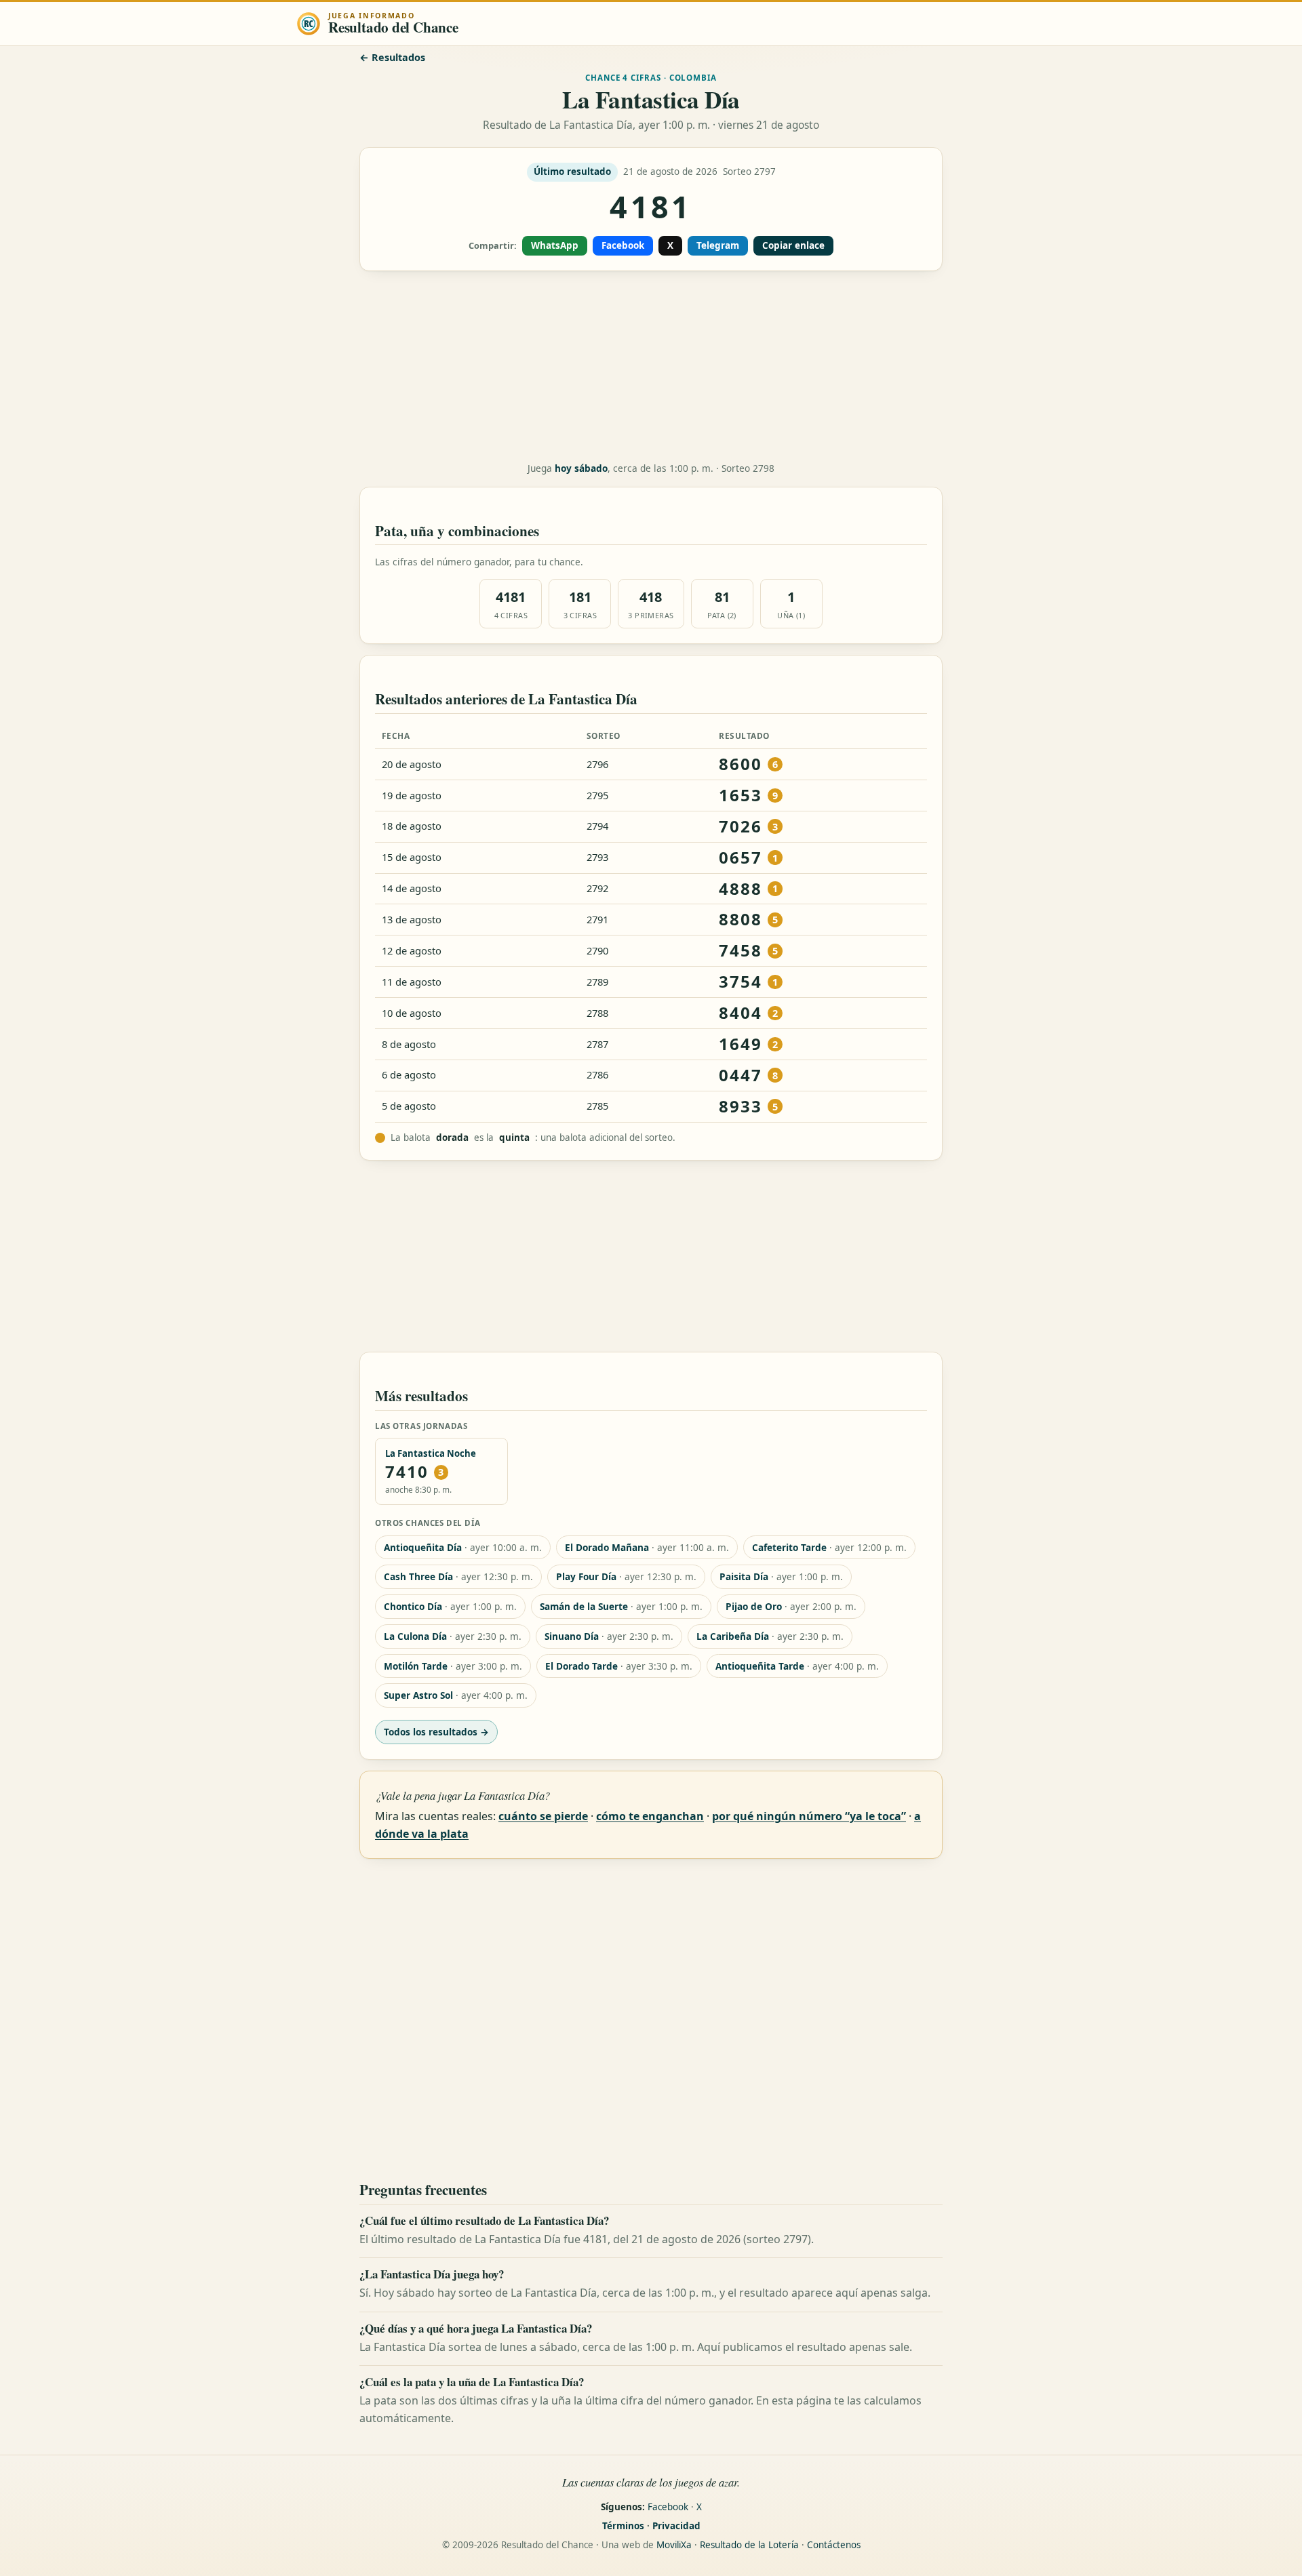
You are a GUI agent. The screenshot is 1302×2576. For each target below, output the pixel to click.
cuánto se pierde (543, 1816)
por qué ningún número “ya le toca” (809, 1816)
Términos (623, 2526)
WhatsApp (555, 245)
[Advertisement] (651, 367)
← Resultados (392, 57)
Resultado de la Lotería (749, 2545)
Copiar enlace (793, 245)
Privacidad (676, 2526)
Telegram (718, 245)
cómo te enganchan (650, 1816)
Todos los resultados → (436, 1732)
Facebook (623, 245)
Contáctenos (834, 2545)
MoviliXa (674, 2545)
